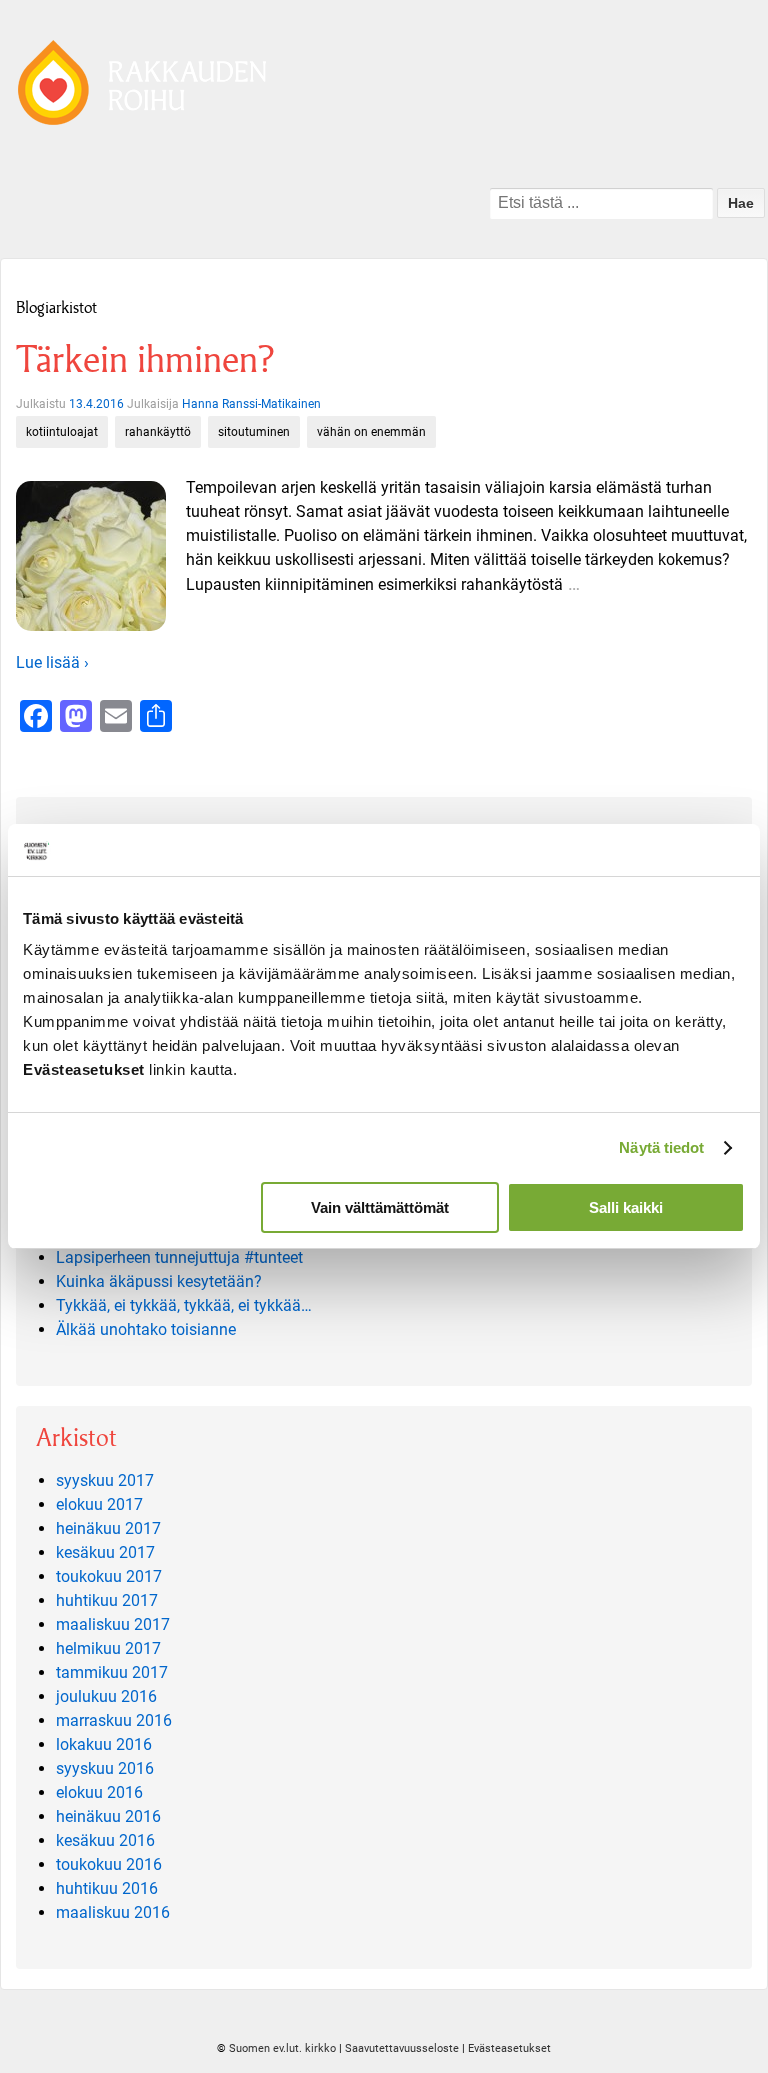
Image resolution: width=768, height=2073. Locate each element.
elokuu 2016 (99, 1792)
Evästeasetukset (509, 2048)
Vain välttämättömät (380, 1207)
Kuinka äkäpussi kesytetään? (159, 1281)
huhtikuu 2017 (107, 1600)
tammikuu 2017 (112, 1672)
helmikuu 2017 (108, 1648)
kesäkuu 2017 (105, 1552)
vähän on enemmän (371, 432)
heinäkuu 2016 (108, 1816)
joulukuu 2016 (106, 1696)
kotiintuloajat (62, 432)
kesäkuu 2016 (105, 1840)
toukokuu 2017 (109, 1576)
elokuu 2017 (99, 1504)
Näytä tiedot (661, 1147)
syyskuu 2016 (105, 1768)
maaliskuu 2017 (113, 1624)
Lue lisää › (52, 662)
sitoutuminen (254, 432)
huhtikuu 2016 (107, 1888)
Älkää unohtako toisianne (146, 1329)
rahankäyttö (158, 432)
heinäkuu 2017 (108, 1528)
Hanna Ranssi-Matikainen (251, 404)
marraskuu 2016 (114, 1720)
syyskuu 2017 (105, 1480)
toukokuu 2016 (109, 1864)
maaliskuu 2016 (113, 1912)
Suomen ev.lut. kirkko (282, 2048)
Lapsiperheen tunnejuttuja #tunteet (179, 1257)
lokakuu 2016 (104, 1744)
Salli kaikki (626, 1207)
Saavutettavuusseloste (402, 2048)
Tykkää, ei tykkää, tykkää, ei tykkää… (184, 1305)
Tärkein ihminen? (145, 359)
